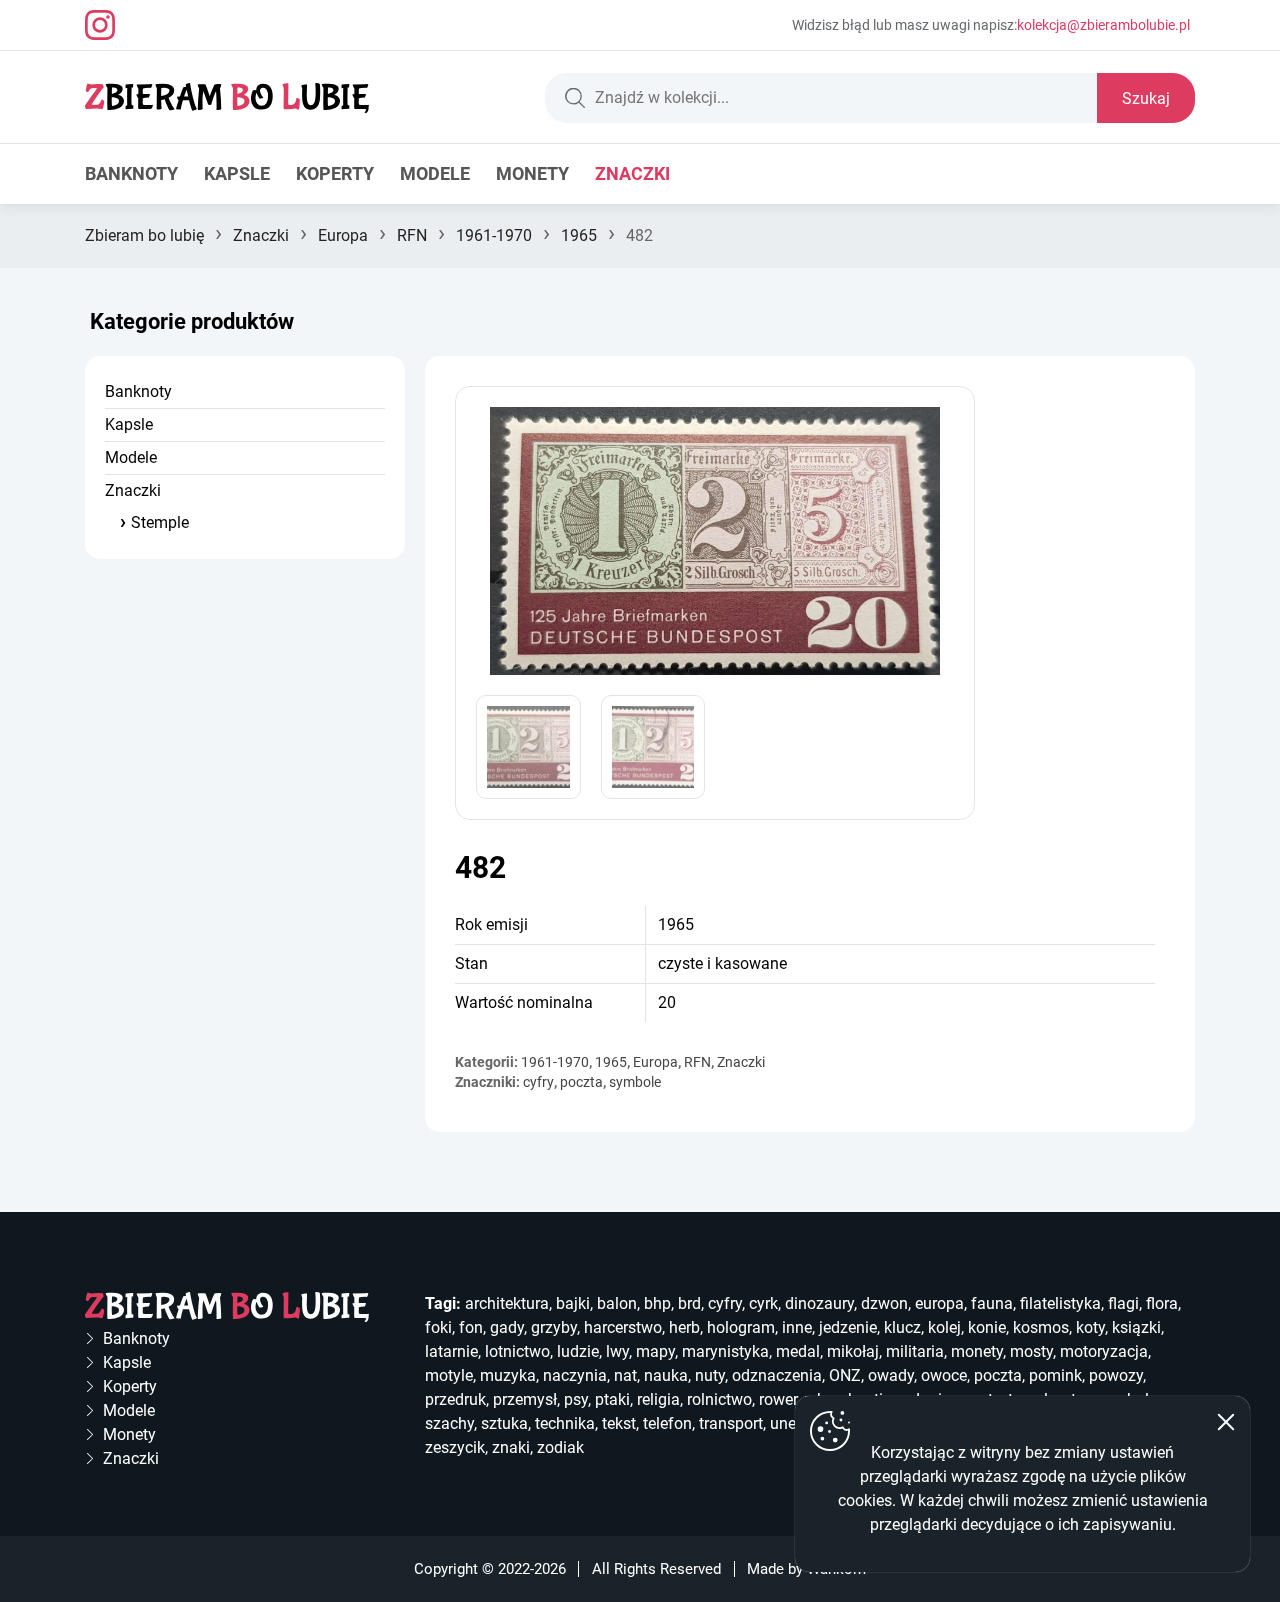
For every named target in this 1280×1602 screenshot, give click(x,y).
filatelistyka (1060, 1303)
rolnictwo (719, 1399)
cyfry (538, 1082)
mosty (1031, 1351)
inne (797, 1327)
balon (617, 1303)
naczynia (575, 1375)
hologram (741, 1327)
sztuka (504, 1423)
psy (576, 1399)
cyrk (763, 1303)
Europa (343, 235)
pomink (1055, 1375)
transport (731, 1423)
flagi (1123, 1303)
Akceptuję (1226, 1422)
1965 (579, 235)
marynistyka (725, 1351)
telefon (667, 1423)
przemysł (525, 1399)
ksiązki (1136, 1327)
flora (1162, 1303)
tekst (619, 1423)
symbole (635, 1082)
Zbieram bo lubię (144, 235)
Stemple (160, 522)
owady (891, 1375)
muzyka (508, 1375)
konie (987, 1327)
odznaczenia (777, 1375)
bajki (573, 1303)
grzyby (554, 1327)
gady (507, 1327)
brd (689, 1303)
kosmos (1041, 1327)
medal (798, 1351)
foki (438, 1327)
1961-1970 (494, 235)
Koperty (335, 173)
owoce (944, 1375)
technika (565, 1423)
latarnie (451, 1351)
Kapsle (237, 173)
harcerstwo (623, 1327)
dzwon (884, 1303)
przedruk (455, 1399)
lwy (617, 1351)
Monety (532, 173)
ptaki (612, 1399)
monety (977, 1351)
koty (1090, 1327)
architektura (507, 1303)
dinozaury (819, 1303)
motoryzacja (1104, 1351)
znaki (511, 1447)
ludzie (578, 1351)
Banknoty (131, 173)
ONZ (845, 1375)
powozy (1116, 1375)
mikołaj (853, 1351)
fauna (992, 1303)
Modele (435, 173)
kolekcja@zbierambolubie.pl (1103, 25)
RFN (412, 235)
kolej (944, 1327)
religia (658, 1399)
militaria (915, 1351)
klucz (902, 1327)
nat (625, 1375)
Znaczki (632, 173)
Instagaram (100, 25)
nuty (710, 1375)
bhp (657, 1303)
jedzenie (848, 1327)
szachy (449, 1423)
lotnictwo (517, 1351)
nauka (666, 1375)
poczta (581, 1082)
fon (471, 1327)
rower (778, 1399)
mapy (655, 1351)
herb (684, 1327)
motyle (449, 1375)
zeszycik (455, 1447)
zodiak (560, 1447)
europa (939, 1303)
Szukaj (1146, 98)
